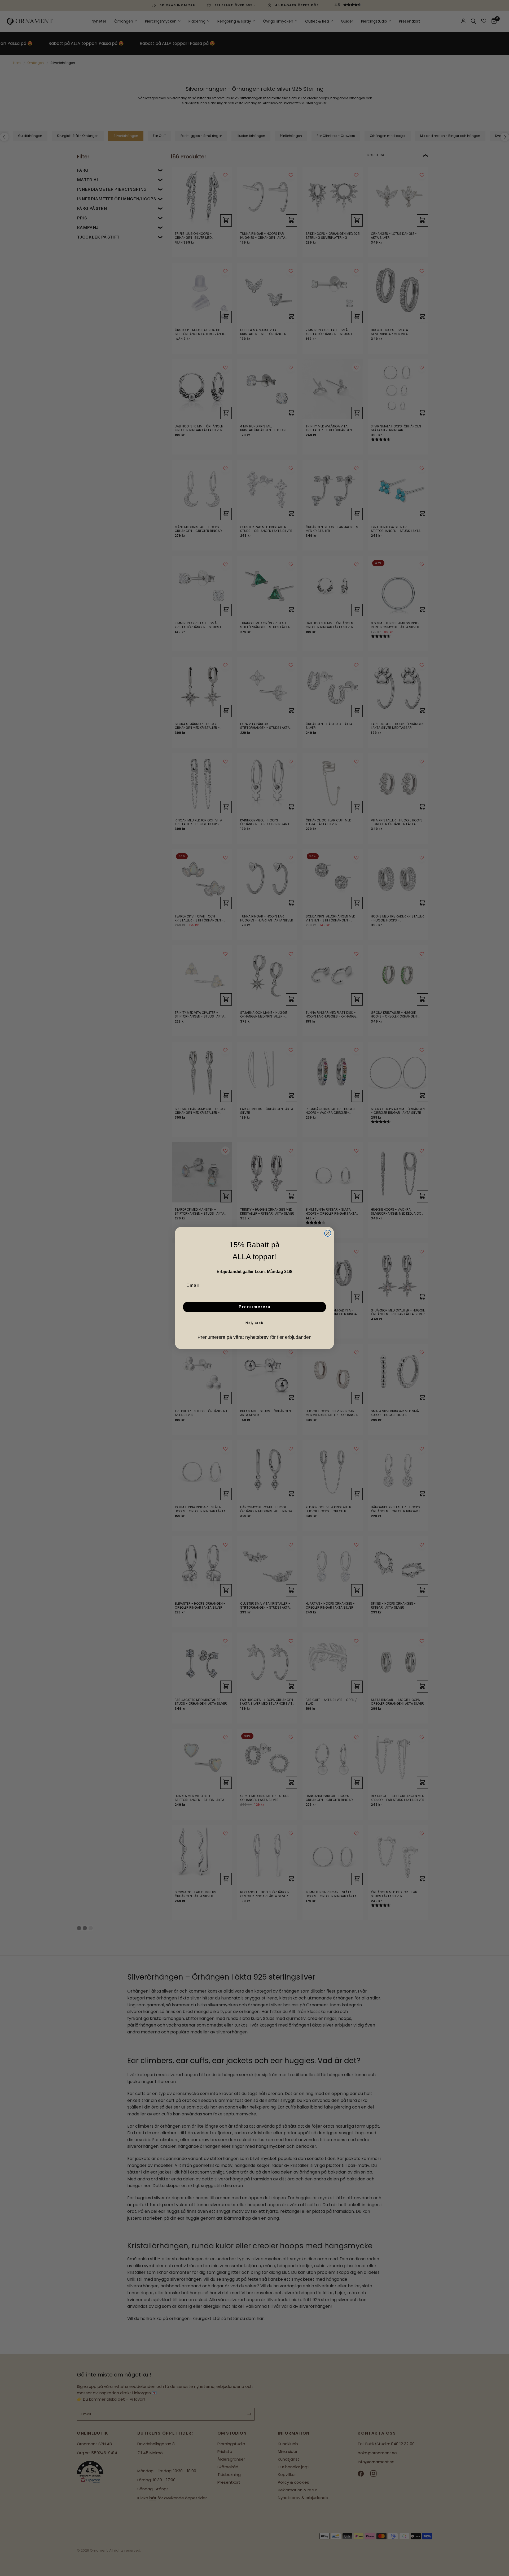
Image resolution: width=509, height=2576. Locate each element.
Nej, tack (254, 1323)
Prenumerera (255, 1307)
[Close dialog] (328, 1233)
